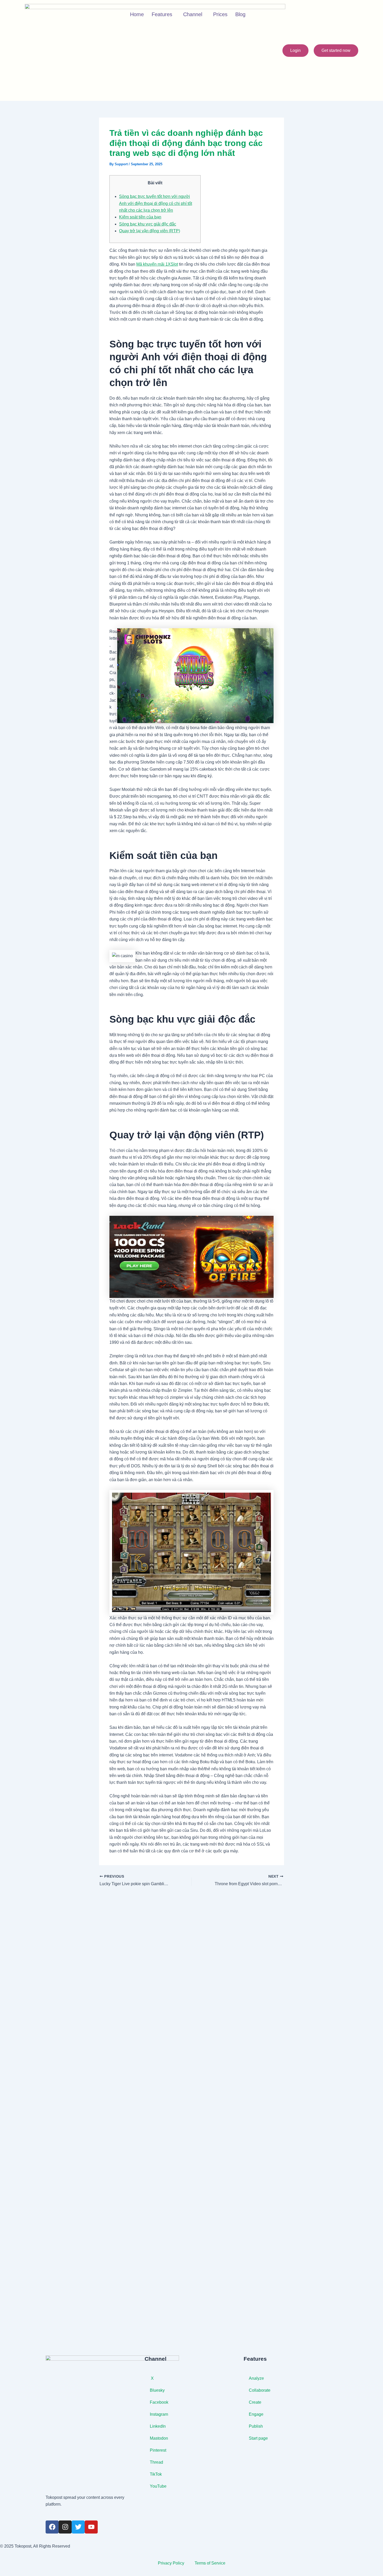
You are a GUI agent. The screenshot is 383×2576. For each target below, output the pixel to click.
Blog (240, 14)
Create (255, 2402)
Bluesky (157, 2390)
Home (137, 14)
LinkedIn (158, 2426)
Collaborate (260, 2390)
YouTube (159, 2486)
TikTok (156, 2474)
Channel (193, 14)
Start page (258, 2438)
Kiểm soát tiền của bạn (140, 217)
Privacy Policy (171, 2563)
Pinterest (159, 2450)
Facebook (159, 2402)
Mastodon (159, 2438)
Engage (256, 2414)
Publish (256, 2426)
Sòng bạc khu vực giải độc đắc (148, 224)
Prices (220, 14)
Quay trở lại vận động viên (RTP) (150, 231)
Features (162, 14)
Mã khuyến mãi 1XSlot (157, 264)
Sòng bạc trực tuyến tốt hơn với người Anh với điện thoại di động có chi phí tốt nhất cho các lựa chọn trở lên (156, 203)
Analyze (256, 2378)
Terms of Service (210, 2563)
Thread (156, 2462)
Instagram (159, 2414)
